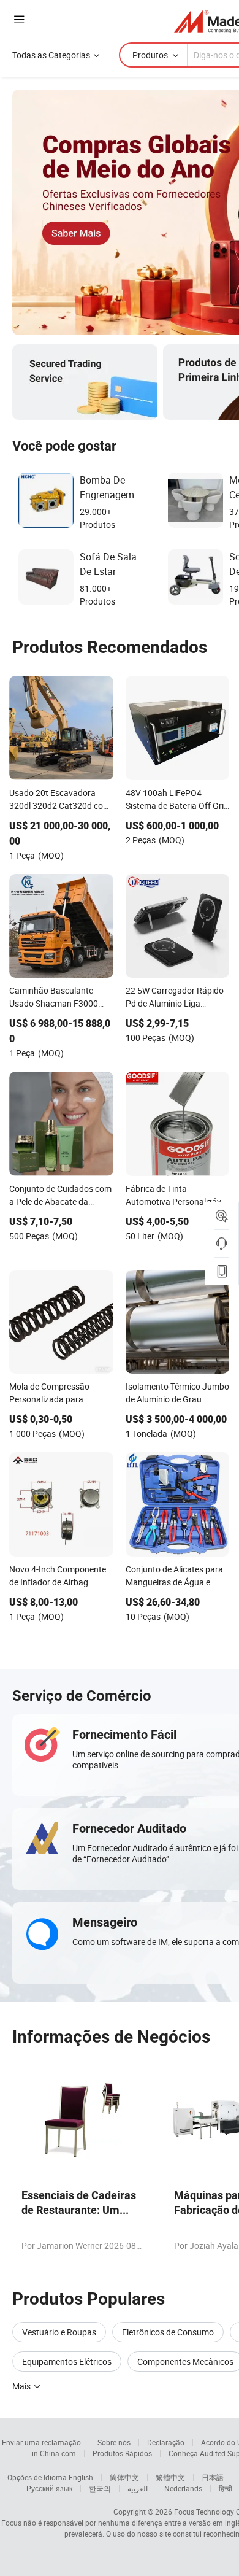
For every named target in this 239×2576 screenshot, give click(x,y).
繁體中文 (170, 2477)
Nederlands (183, 2488)
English (81, 2477)
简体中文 (124, 2477)
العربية (138, 2488)
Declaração (166, 2442)
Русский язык (49, 2488)
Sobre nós (114, 2442)
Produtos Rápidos (122, 2453)
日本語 (213, 2477)
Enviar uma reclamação (41, 2442)
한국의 (100, 2488)
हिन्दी (226, 2488)
